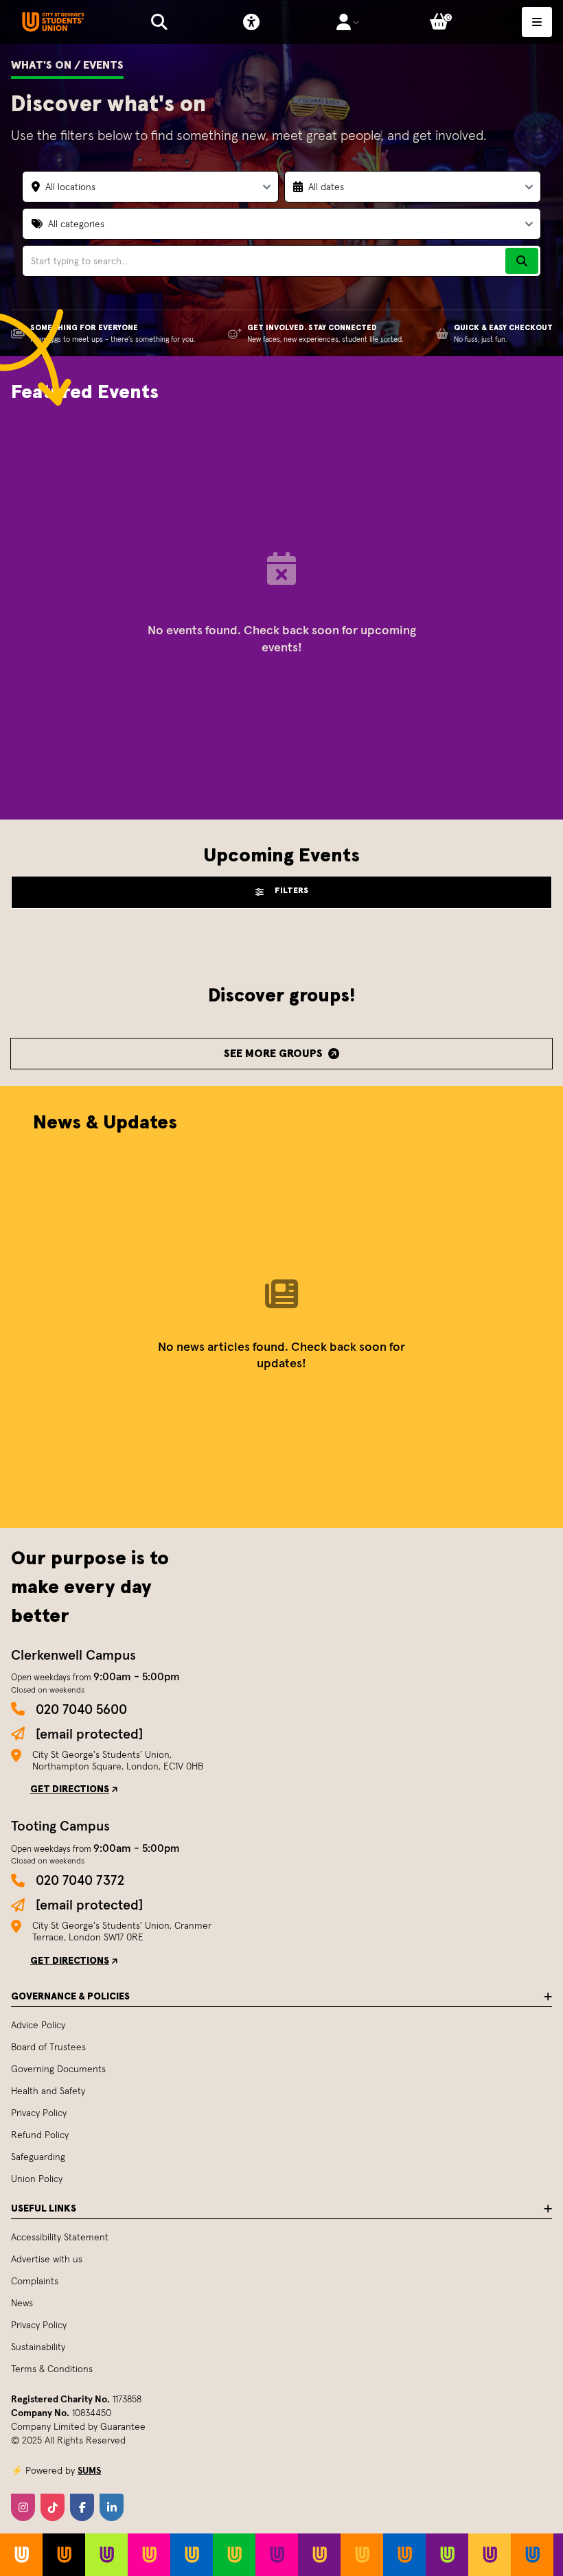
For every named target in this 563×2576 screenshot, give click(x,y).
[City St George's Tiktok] (53, 2507)
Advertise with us (47, 2259)
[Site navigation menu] (537, 22)
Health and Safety (48, 2091)
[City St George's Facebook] (82, 2507)
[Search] (522, 261)
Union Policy (37, 2179)
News (22, 2303)
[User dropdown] (348, 22)
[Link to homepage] (53, 22)
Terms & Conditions (52, 2369)
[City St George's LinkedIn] (112, 2507)
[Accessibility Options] (251, 22)
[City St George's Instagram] (23, 2507)
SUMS (89, 2470)
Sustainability (38, 2347)
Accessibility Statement (60, 2237)
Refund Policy (40, 2135)
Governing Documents (58, 2069)
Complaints (35, 2281)
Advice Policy (38, 2025)
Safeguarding (38, 2157)
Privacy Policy (39, 2113)
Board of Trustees (48, 2047)
